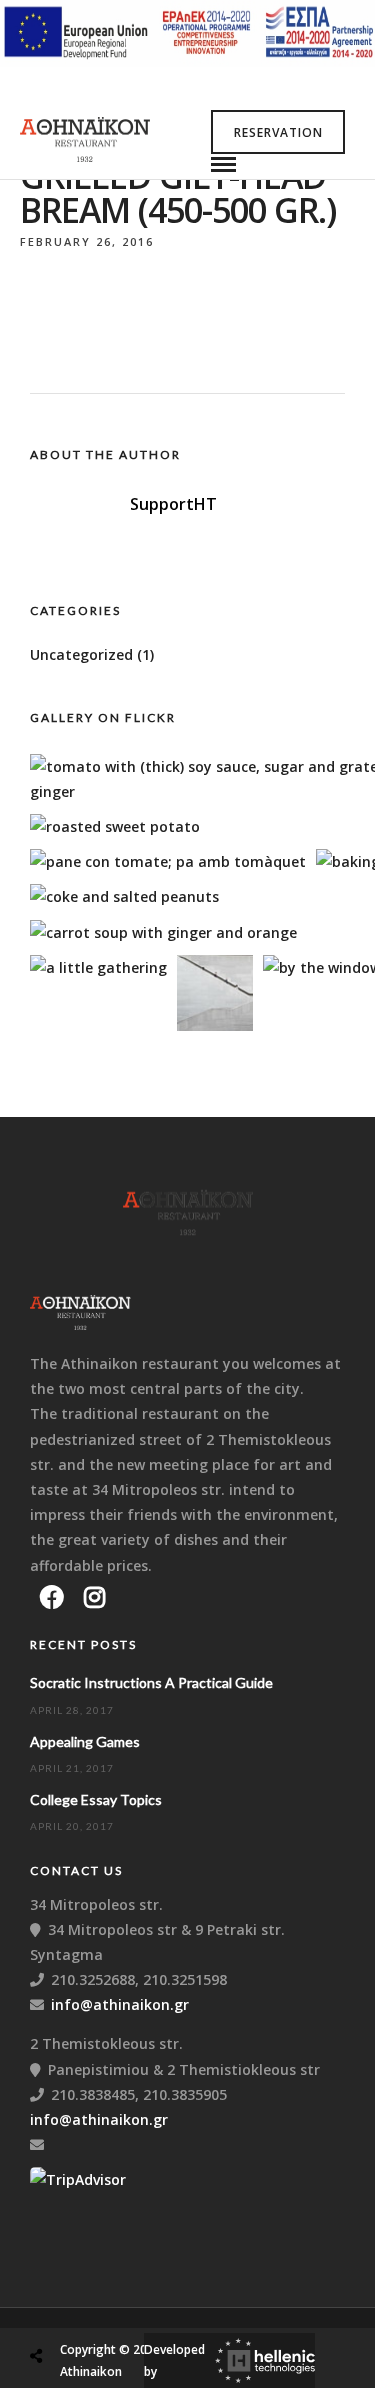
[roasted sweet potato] (115, 826)
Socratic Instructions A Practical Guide (151, 1682)
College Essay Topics (96, 1799)
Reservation (278, 132)
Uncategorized (81, 654)
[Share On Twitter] (87, 2308)
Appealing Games (85, 1741)
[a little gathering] (98, 967)
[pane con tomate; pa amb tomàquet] (168, 861)
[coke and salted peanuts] (124, 896)
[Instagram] (94, 1597)
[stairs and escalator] (215, 1025)
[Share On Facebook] (55, 2308)
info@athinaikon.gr (120, 2004)
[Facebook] (52, 1597)
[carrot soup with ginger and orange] (163, 932)
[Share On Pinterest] (119, 2308)
